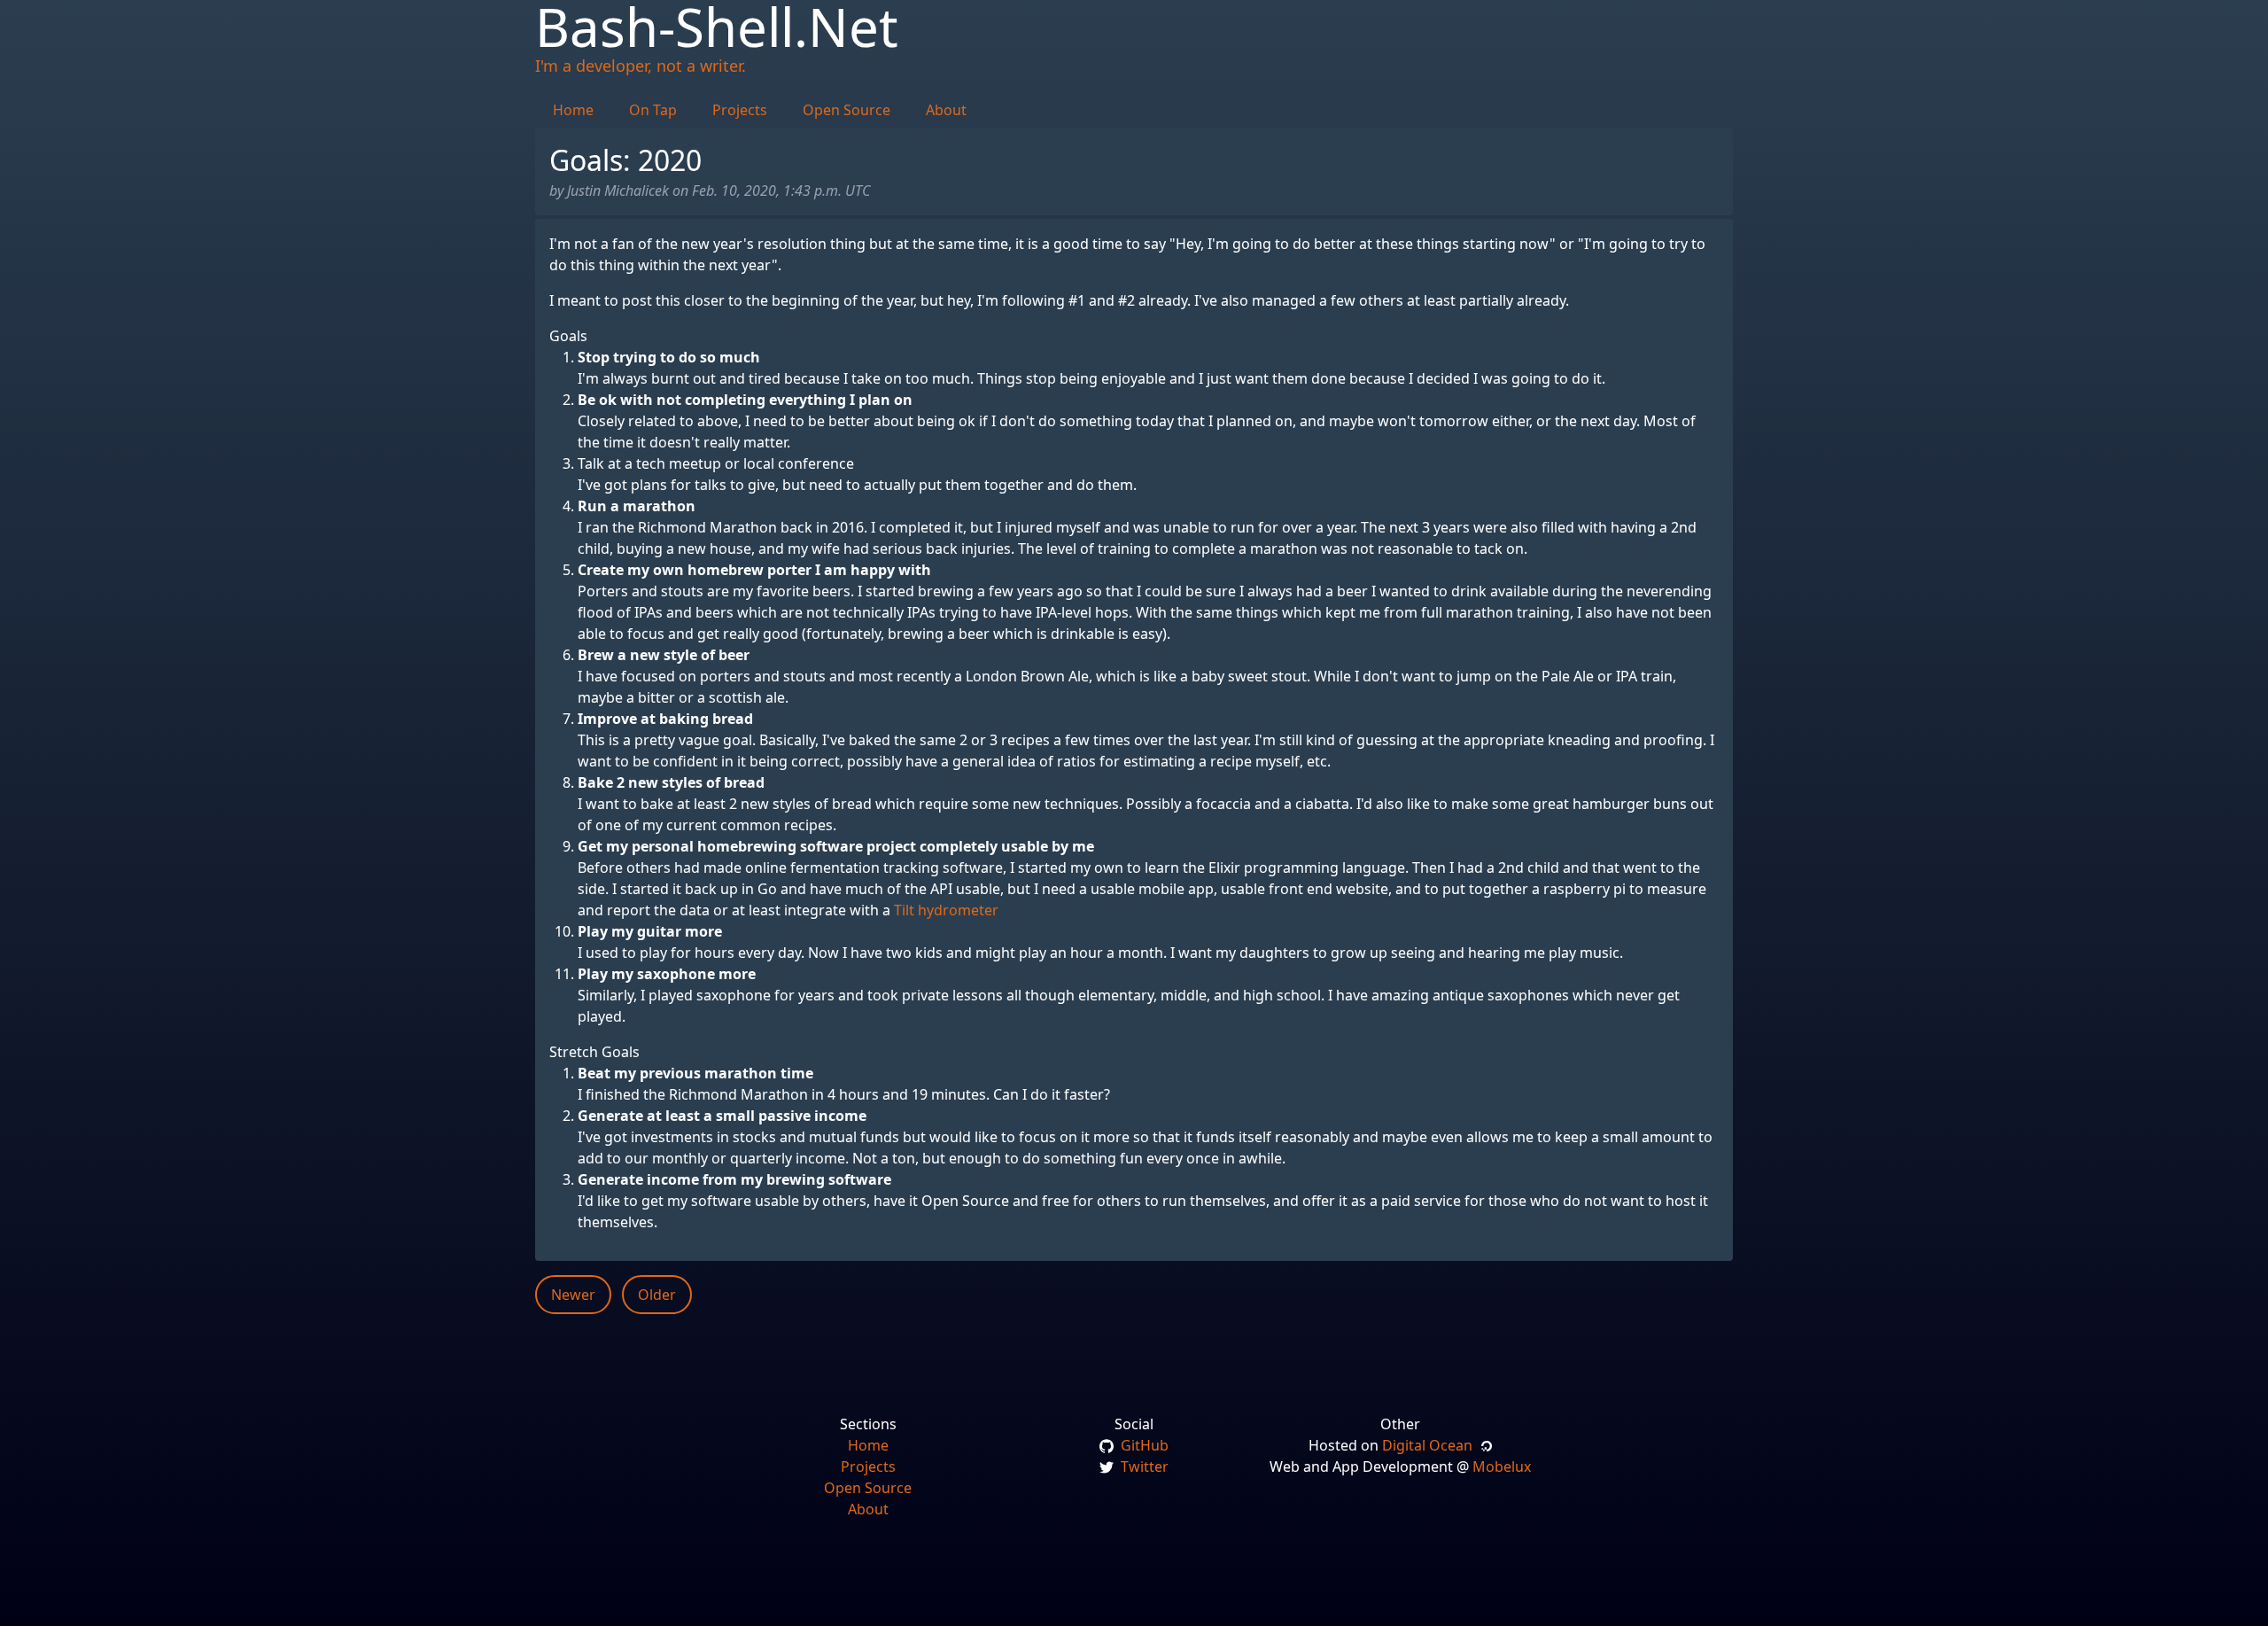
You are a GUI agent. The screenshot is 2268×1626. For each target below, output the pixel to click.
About (946, 110)
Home (573, 110)
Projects (740, 110)
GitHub (1143, 1445)
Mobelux (1502, 1467)
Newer (573, 1295)
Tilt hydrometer (946, 910)
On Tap (653, 110)
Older (657, 1295)
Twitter (1143, 1467)
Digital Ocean (1431, 1445)
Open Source (847, 110)
